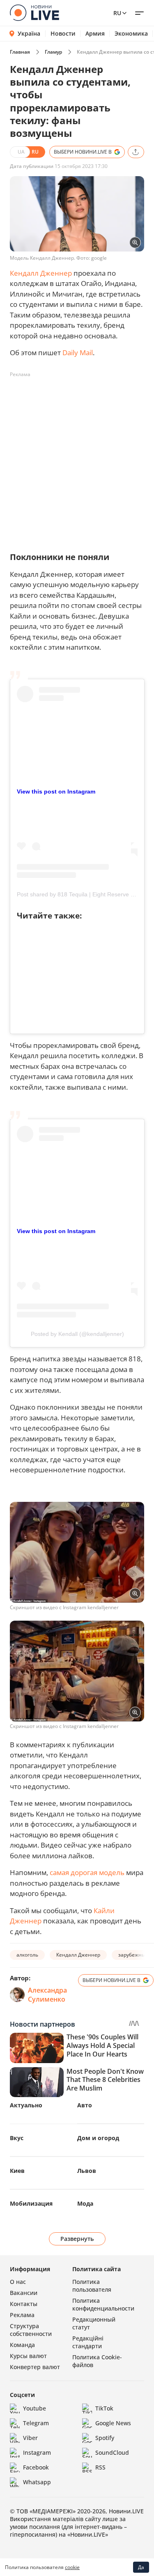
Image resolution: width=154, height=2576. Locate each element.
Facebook (36, 2467)
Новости (63, 34)
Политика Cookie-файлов (97, 2361)
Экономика (131, 34)
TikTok (104, 2408)
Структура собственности (31, 2330)
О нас (18, 2282)
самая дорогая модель (87, 1872)
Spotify (105, 2438)
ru (117, 13)
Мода (85, 2203)
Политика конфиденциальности (103, 2304)
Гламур (53, 52)
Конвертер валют (35, 2367)
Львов (87, 2171)
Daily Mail (78, 353)
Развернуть (77, 2239)
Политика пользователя (92, 2286)
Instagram (37, 2452)
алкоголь (27, 1955)
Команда (22, 2345)
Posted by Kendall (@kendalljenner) (77, 1334)
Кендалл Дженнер (41, 273)
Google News (113, 2423)
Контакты (24, 2304)
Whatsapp (37, 2482)
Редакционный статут (94, 2323)
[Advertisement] (77, 458)
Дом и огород (98, 2138)
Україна (29, 33)
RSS (100, 2467)
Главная (20, 52)
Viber (30, 2438)
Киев (17, 2171)
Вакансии (24, 2293)
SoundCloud (112, 2452)
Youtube (34, 2408)
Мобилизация (31, 2203)
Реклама (22, 2315)
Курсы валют (28, 2356)
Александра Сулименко (47, 1995)
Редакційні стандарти (88, 2342)
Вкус (17, 2138)
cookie (72, 2567)
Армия (95, 34)
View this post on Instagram (56, 791)
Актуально (26, 2105)
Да (141, 2567)
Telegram (36, 2423)
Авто (85, 2105)
